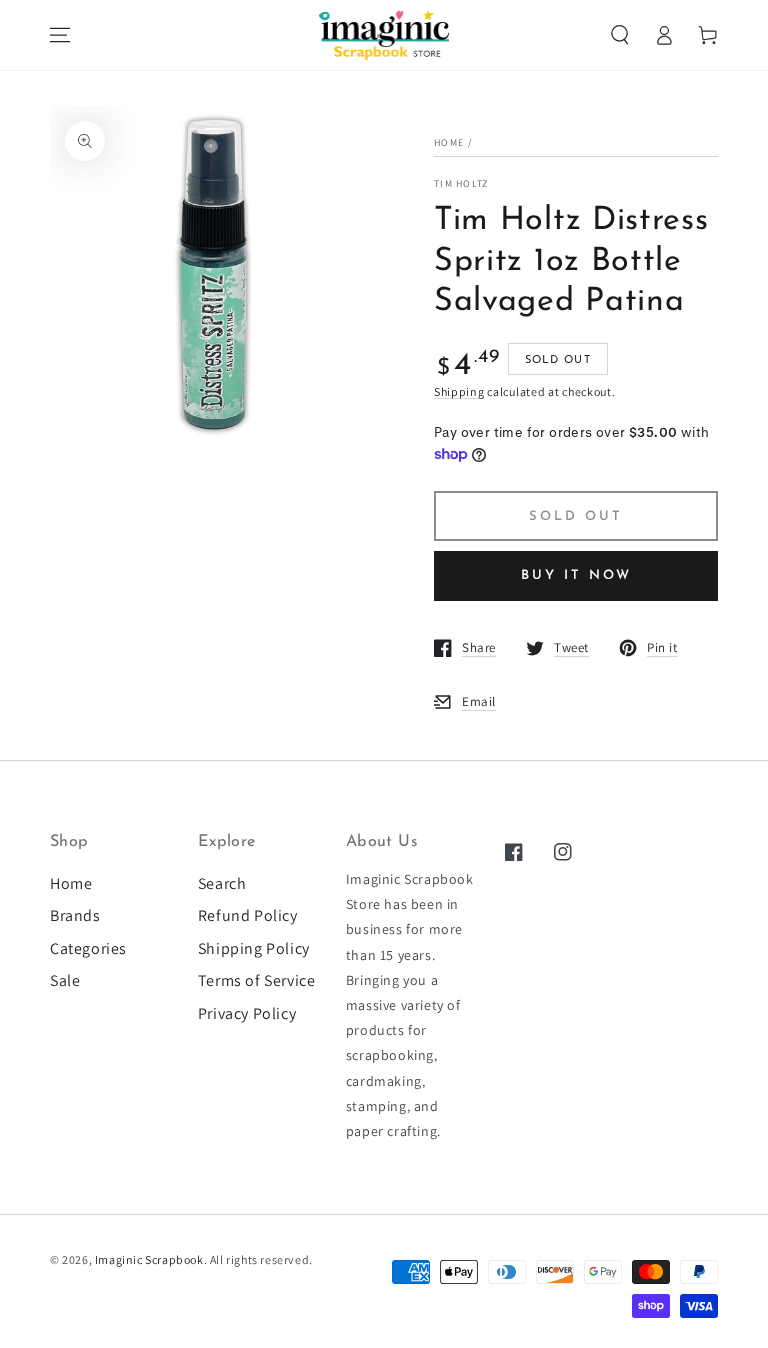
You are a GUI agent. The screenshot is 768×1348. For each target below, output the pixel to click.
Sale (65, 980)
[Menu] (60, 35)
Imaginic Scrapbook (149, 1259)
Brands (75, 915)
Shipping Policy (254, 948)
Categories (88, 948)
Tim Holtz (461, 183)
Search (222, 883)
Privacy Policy (247, 1013)
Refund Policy (248, 915)
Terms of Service (257, 980)
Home (449, 142)
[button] (620, 35)
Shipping (459, 391)
